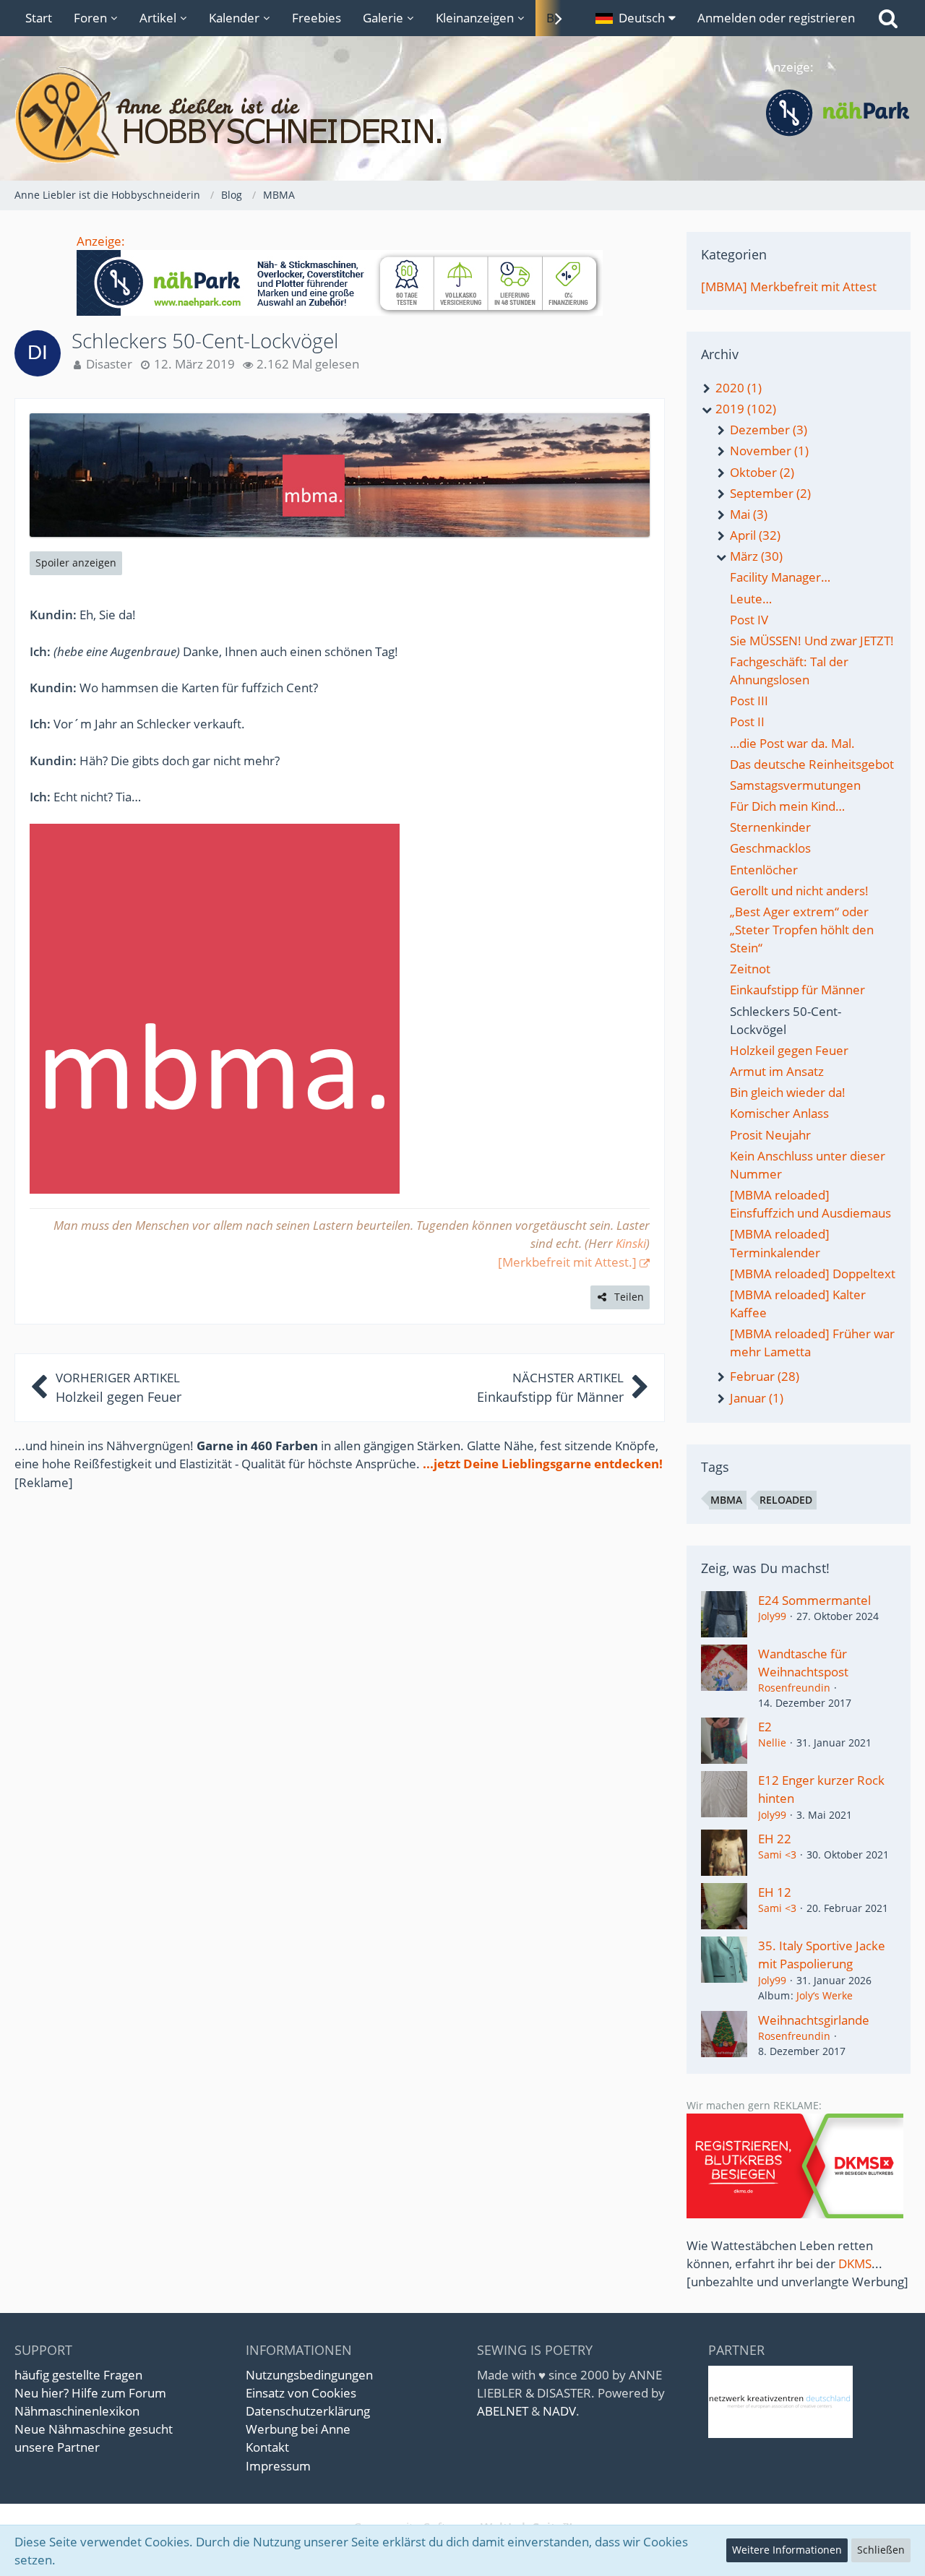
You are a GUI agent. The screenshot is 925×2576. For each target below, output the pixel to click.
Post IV (749, 620)
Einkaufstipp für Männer (797, 990)
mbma (726, 1500)
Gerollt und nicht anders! (799, 891)
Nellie (772, 1743)
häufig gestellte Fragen (78, 2375)
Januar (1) (755, 1398)
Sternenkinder (770, 827)
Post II (747, 721)
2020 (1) (737, 388)
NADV (559, 2411)
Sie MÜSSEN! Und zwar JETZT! (812, 641)
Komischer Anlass (779, 1113)
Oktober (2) (761, 472)
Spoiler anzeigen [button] (76, 563)
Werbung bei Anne (298, 2429)
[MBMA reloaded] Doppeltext (813, 1274)
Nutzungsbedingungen (309, 2375)
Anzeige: (101, 241)
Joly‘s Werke (825, 1995)
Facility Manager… (780, 577)
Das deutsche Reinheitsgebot (812, 764)
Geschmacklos (770, 848)
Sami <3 (777, 1855)
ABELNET (503, 2411)
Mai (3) (747, 514)
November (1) (768, 451)
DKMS (855, 2263)
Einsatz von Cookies (301, 2393)
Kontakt (267, 2447)
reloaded (786, 1500)
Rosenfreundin (794, 1688)
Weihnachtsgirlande (814, 2020)
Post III (749, 701)
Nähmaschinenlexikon (77, 2411)
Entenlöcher (764, 870)
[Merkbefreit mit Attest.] (567, 1262)
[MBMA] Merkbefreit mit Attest (789, 287)
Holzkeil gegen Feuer (789, 1050)
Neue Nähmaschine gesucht (94, 2429)
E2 (765, 1727)
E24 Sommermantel (814, 1600)
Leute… (751, 599)
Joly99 (772, 1616)
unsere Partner (57, 2447)
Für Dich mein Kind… (787, 806)
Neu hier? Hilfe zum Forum (90, 2393)
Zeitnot (750, 969)
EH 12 (775, 1892)
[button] (636, 18)
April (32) (754, 535)
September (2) (769, 493)
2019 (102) (744, 409)
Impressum (278, 2466)
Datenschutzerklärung (308, 2411)
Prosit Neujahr (770, 1135)
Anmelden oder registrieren (776, 18)
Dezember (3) (767, 430)
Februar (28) (763, 1376)
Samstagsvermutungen (795, 785)
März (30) (755, 556)
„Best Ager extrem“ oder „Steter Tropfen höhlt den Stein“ (802, 930)
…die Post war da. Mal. (792, 743)
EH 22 (775, 1839)
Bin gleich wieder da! (788, 1092)
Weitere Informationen (787, 2550)
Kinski (631, 1243)
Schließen (881, 2550)
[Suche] (888, 18)
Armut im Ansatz (777, 1071)
